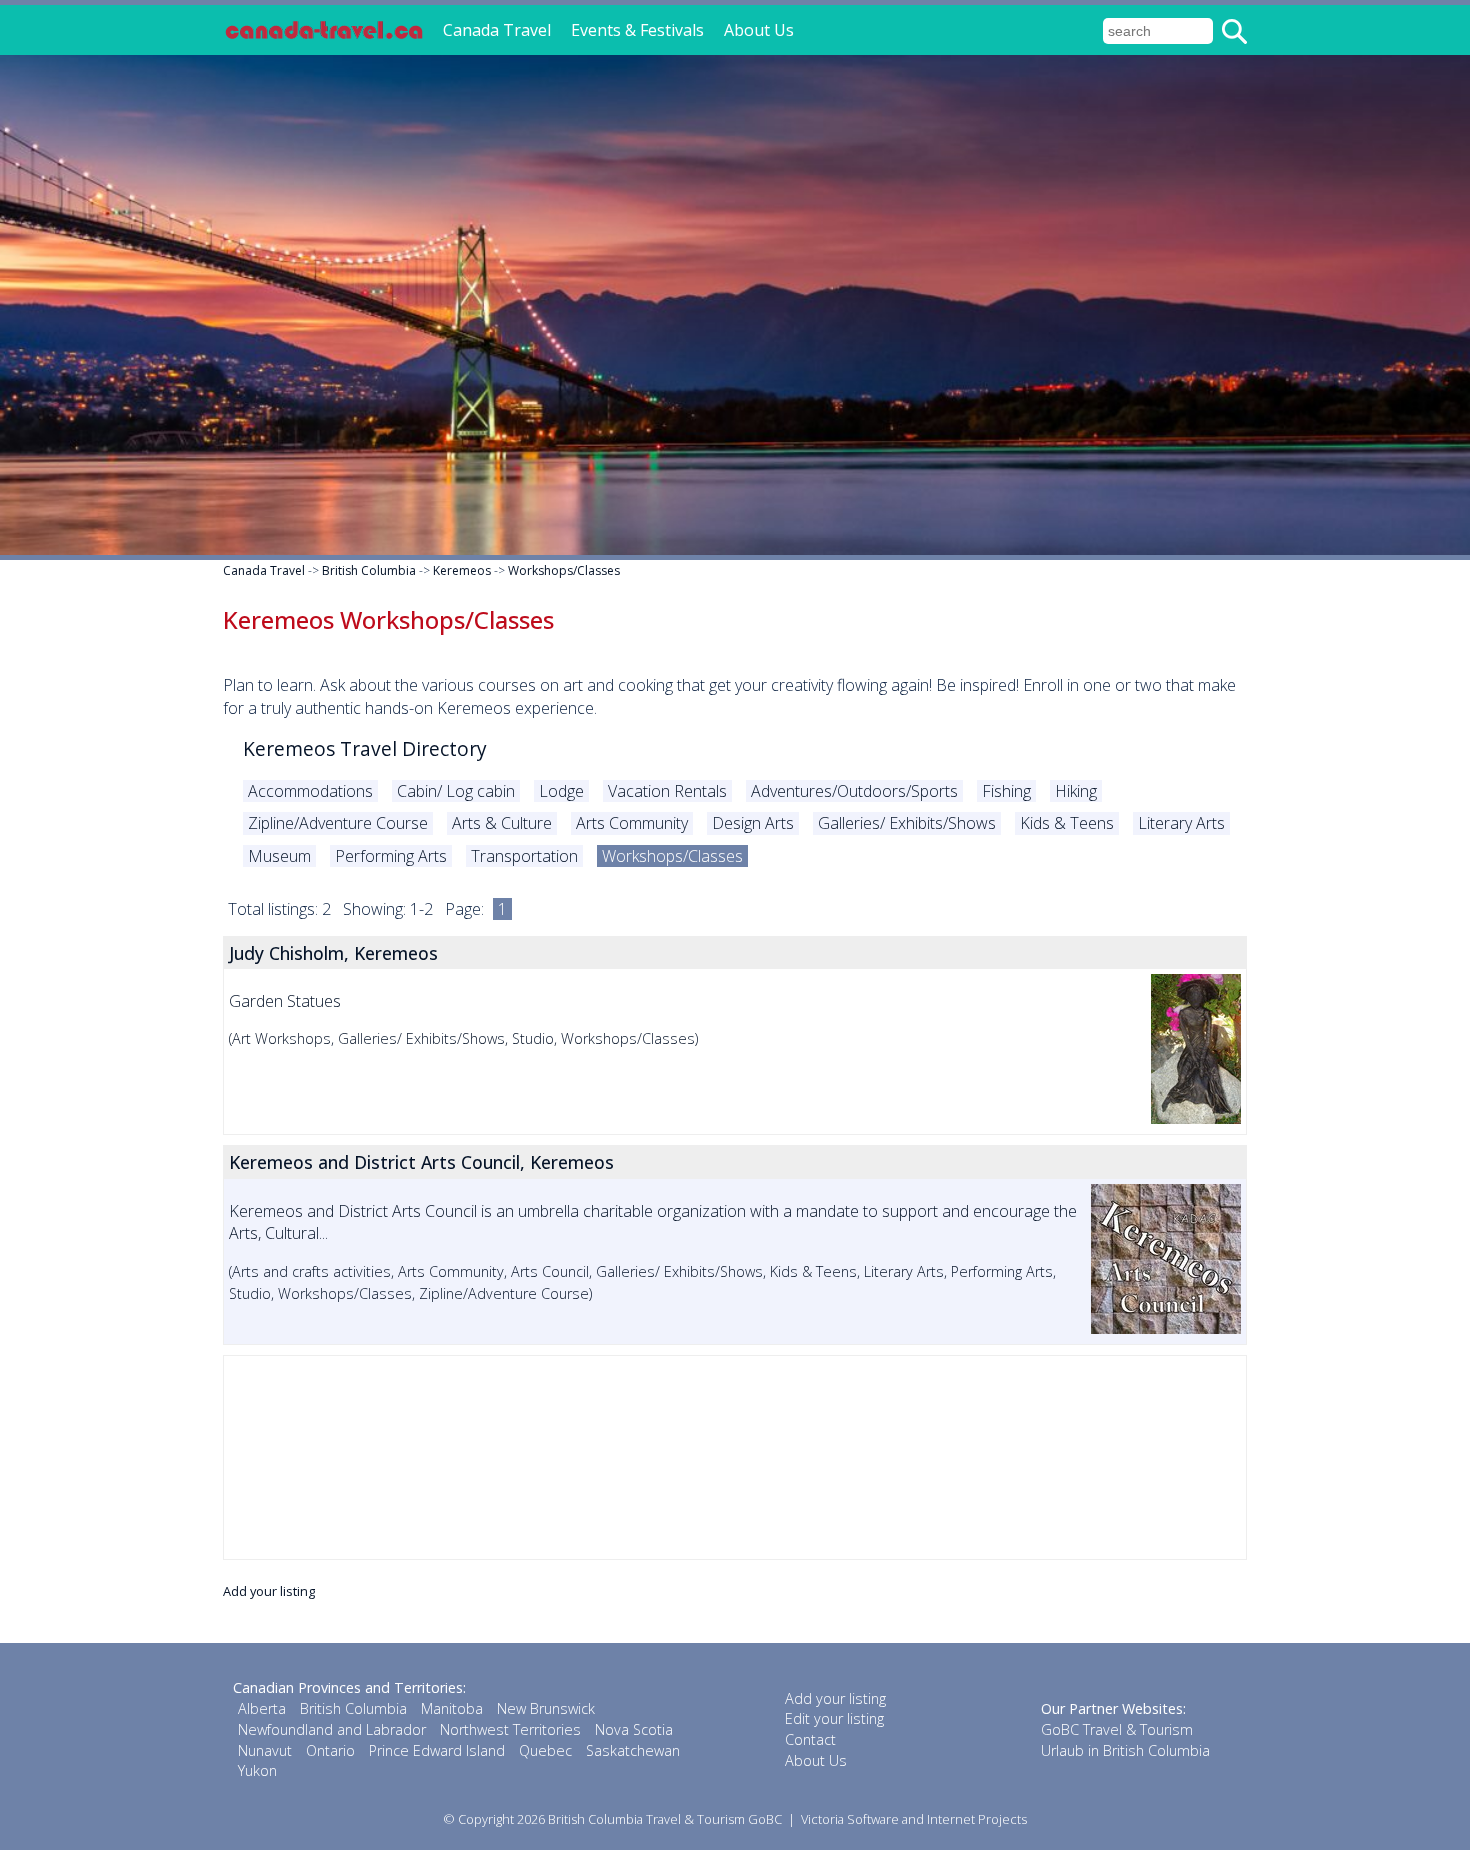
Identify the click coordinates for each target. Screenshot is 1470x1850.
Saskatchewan (633, 1750)
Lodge (561, 791)
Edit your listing (834, 1718)
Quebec (545, 1750)
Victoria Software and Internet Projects (914, 1819)
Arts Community (632, 823)
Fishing (1006, 791)
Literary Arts (1181, 823)
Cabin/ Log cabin (456, 791)
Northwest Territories (510, 1729)
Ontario (330, 1750)
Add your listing (269, 1591)
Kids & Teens (1067, 823)
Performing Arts (391, 856)
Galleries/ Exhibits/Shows (907, 823)
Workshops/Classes (564, 570)
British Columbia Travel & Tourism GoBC (665, 1819)
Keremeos (462, 570)
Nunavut (265, 1750)
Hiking (1076, 791)
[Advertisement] (735, 1457)
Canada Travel (497, 30)
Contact (810, 1739)
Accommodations (310, 791)
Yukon (257, 1770)
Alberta (262, 1708)
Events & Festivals (637, 30)
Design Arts (753, 823)
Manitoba (452, 1708)
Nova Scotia (634, 1729)
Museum (279, 856)
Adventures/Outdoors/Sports (854, 791)
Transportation (524, 856)
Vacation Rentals (667, 791)
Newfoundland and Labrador (332, 1729)
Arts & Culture (502, 823)
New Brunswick (546, 1708)
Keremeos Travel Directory (365, 748)
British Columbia (369, 570)
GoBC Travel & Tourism (1117, 1729)
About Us (759, 30)
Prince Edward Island (437, 1750)
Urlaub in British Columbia (1125, 1750)
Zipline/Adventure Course (338, 823)
